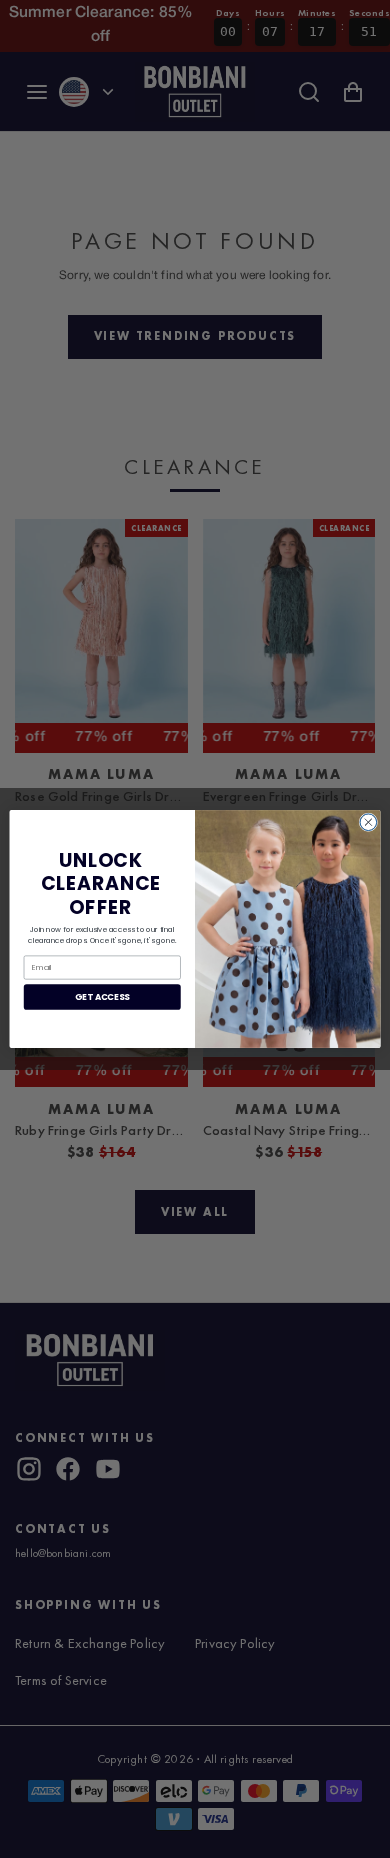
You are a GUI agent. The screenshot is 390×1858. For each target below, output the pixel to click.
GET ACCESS (102, 997)
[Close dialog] (368, 822)
